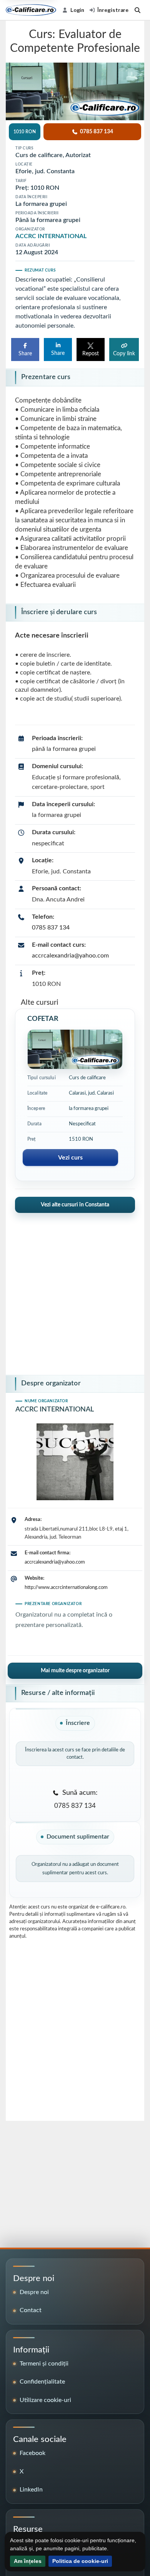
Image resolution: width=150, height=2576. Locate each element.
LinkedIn (31, 2490)
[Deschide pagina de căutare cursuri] (137, 10)
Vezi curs (70, 1158)
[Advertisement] (75, 1291)
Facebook (32, 2453)
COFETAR (43, 1019)
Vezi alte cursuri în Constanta (75, 1205)
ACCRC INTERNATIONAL (51, 236)
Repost (91, 354)
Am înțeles (28, 2561)
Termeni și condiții (44, 2364)
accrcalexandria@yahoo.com (70, 956)
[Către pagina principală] (31, 10)
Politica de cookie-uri (80, 2561)
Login (77, 10)
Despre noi (34, 2292)
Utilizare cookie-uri (45, 2400)
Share (25, 354)
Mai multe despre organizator (75, 1671)
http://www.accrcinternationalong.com (66, 1587)
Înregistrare (113, 10)
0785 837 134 (51, 928)
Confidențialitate (42, 2382)
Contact (31, 2310)
